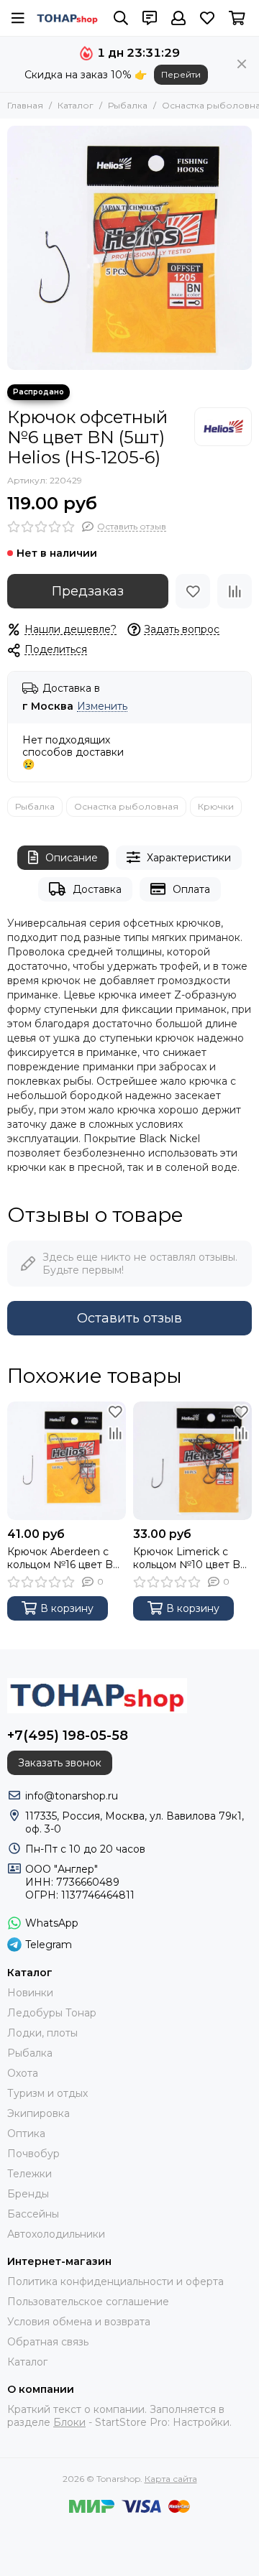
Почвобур (33, 2154)
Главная (25, 105)
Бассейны (33, 2214)
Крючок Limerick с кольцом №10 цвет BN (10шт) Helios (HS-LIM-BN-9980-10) (191, 1558)
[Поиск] (121, 18)
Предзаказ (88, 591)
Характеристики (189, 858)
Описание (72, 858)
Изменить (102, 706)
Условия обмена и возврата (79, 2322)
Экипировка (38, 2113)
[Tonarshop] (68, 18)
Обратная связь (48, 2342)
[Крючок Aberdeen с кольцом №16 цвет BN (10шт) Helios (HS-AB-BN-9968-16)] (67, 1461)
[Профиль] (178, 18)
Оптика (26, 2133)
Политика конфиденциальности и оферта (115, 2281)
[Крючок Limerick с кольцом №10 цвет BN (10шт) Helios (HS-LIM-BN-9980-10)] (192, 1461)
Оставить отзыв (129, 1318)
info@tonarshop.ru (72, 1796)
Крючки (216, 806)
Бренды (28, 2194)
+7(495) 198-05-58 (68, 1736)
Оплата (191, 889)
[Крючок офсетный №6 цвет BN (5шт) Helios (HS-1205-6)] (129, 248)
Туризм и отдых (47, 2093)
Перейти (181, 74)
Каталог (76, 105)
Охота (23, 2073)
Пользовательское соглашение (88, 2302)
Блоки (69, 2422)
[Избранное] (193, 591)
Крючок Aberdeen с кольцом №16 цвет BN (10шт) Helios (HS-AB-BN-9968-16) (64, 1558)
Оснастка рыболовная (126, 806)
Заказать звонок (60, 1763)
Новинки (30, 1993)
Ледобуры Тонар (52, 2013)
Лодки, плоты (42, 2033)
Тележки (29, 2174)
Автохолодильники (56, 2234)
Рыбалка (128, 105)
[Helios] (223, 427)
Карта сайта (171, 2479)
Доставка (97, 889)
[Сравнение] (235, 591)
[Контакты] (150, 18)
